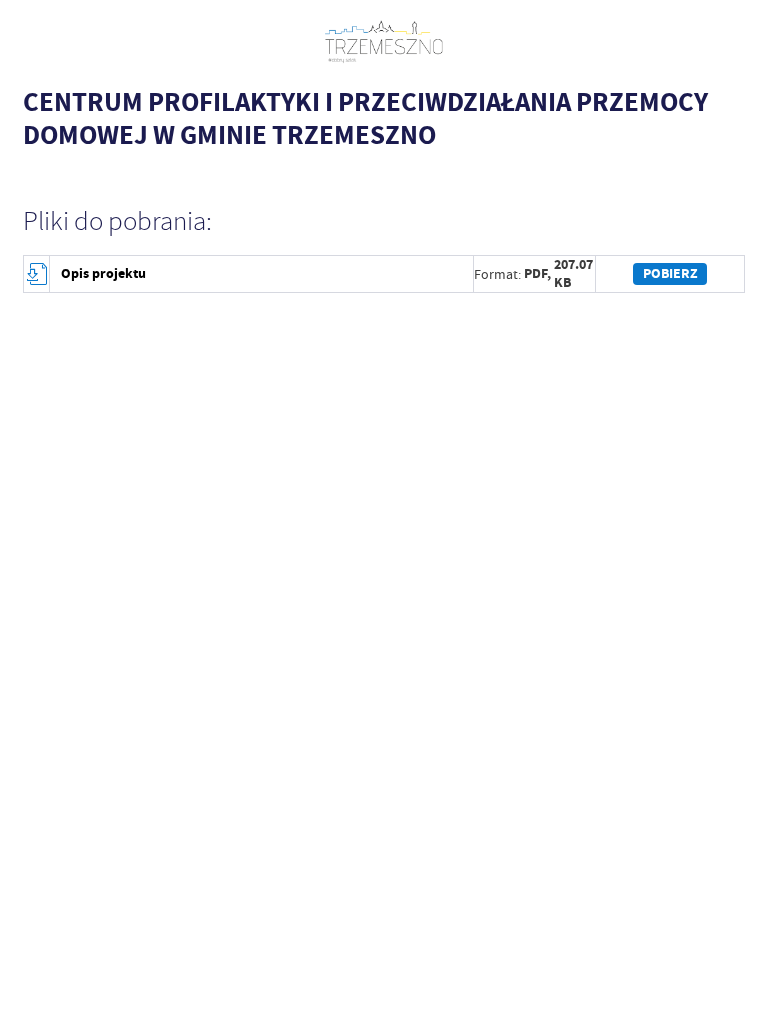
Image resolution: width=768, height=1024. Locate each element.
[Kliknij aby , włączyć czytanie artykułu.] (33, 174)
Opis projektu (103, 273)
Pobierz (670, 273)
